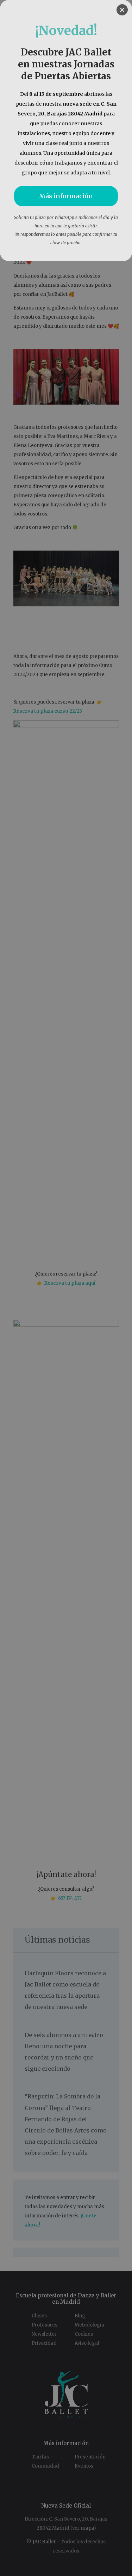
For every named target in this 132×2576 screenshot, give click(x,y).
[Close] (122, 10)
